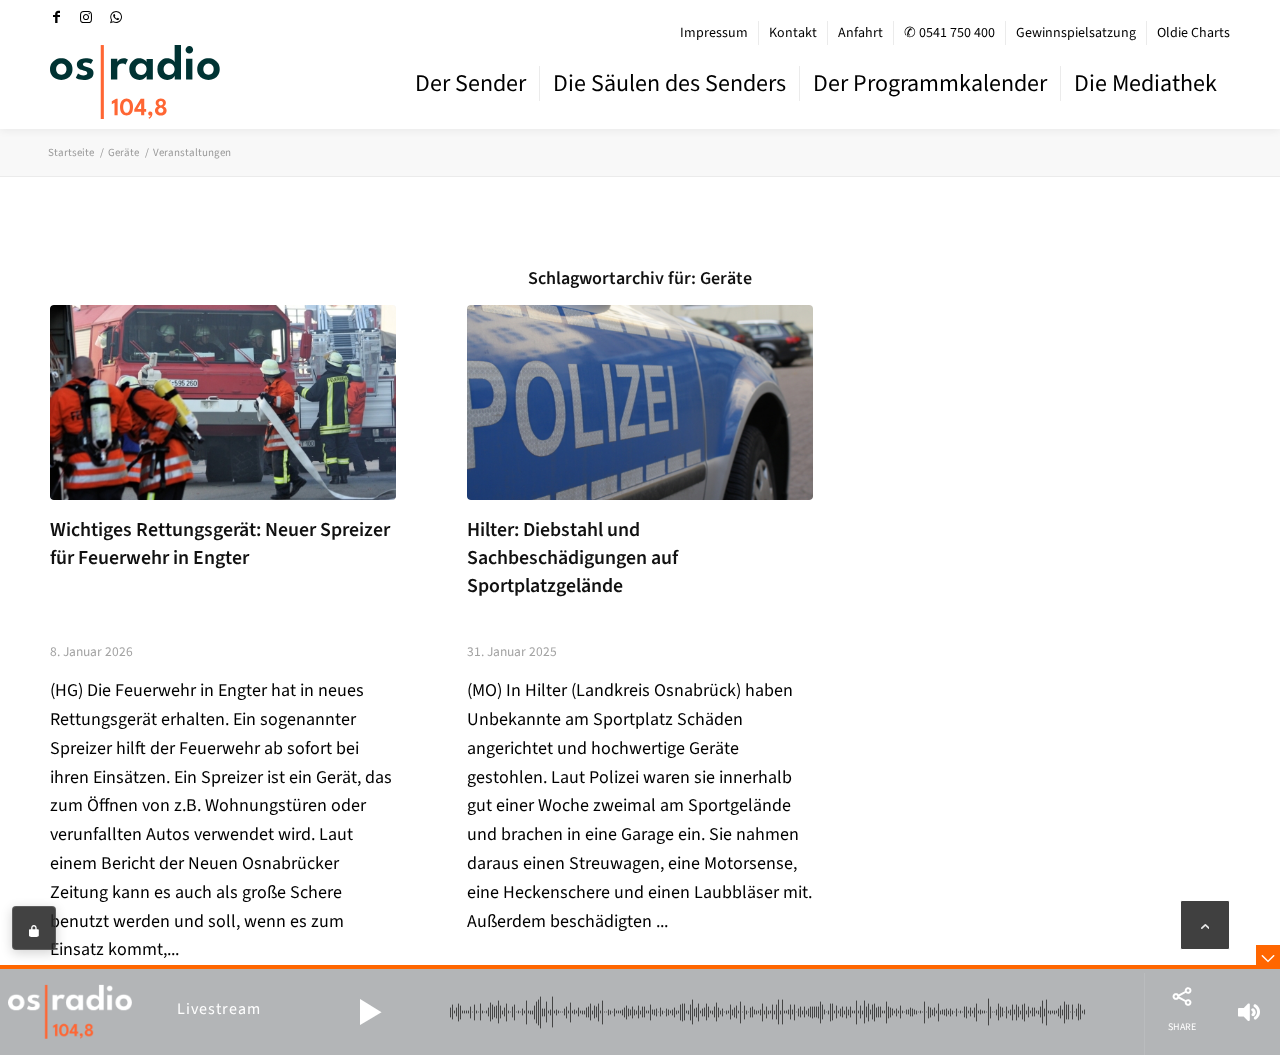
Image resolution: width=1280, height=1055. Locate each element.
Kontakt (793, 33)
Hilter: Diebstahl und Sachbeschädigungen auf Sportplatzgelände (572, 557)
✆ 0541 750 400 (949, 33)
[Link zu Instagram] (86, 17)
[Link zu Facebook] (56, 17)
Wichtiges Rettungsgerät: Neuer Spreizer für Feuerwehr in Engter (220, 544)
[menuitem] (714, 33)
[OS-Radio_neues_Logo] (135, 82)
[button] (370, 1012)
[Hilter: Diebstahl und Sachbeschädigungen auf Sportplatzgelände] (640, 402)
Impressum (714, 33)
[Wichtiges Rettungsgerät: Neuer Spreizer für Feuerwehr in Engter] (223, 402)
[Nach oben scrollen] (1205, 925)
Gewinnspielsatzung (1076, 33)
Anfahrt (860, 33)
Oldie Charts (1193, 33)
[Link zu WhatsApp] (116, 17)
